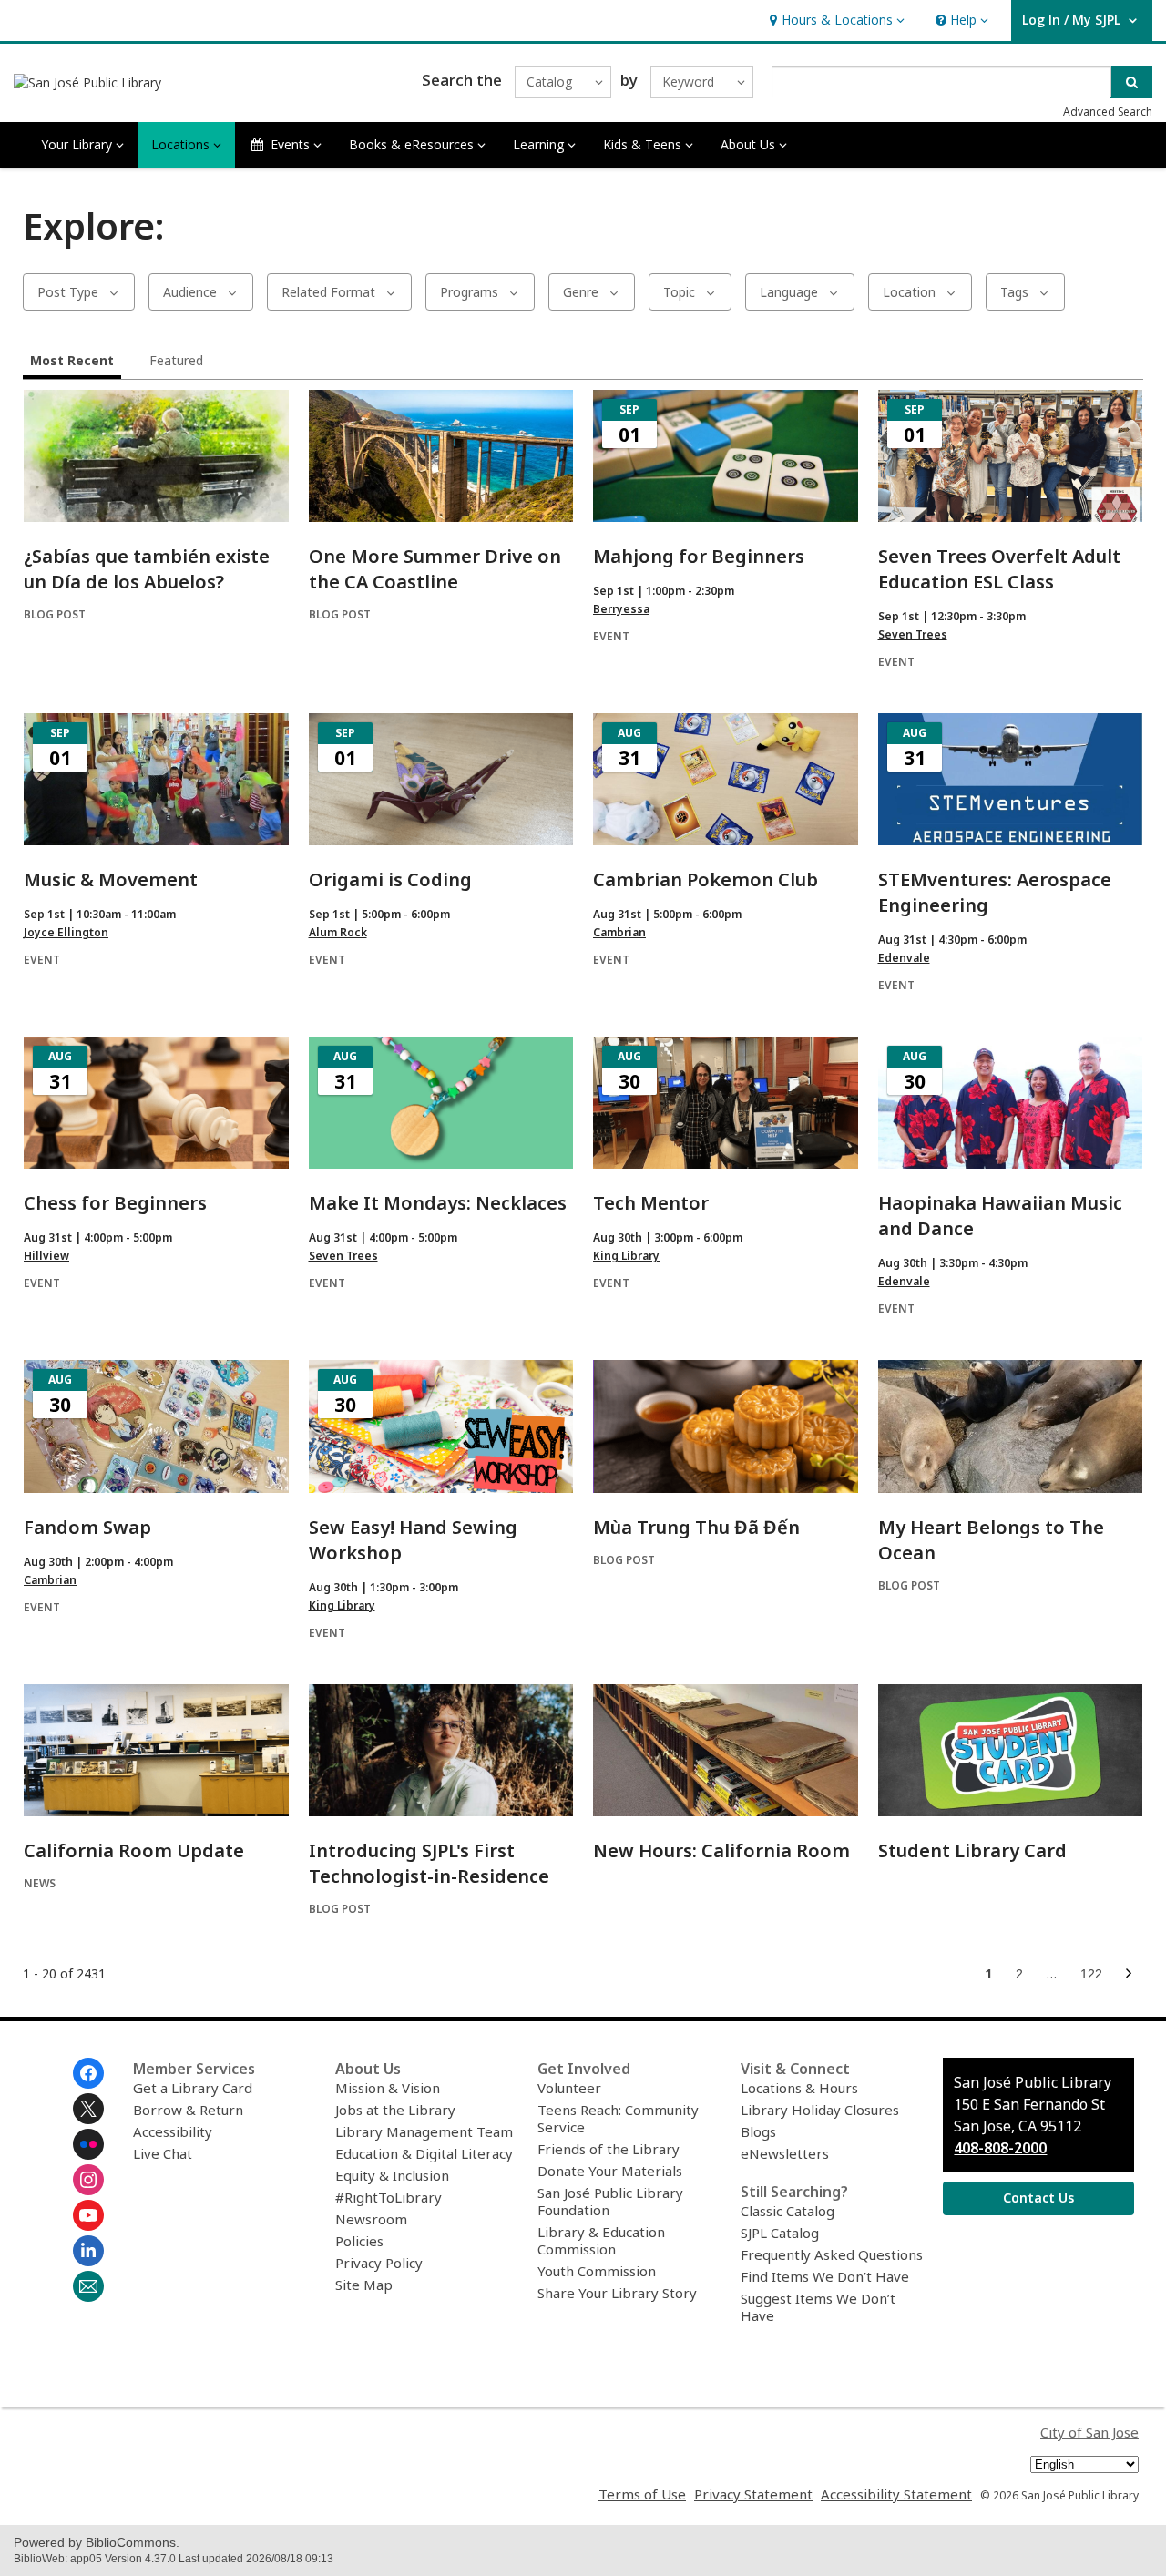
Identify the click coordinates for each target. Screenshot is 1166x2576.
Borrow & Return (188, 2110)
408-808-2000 (1000, 2148)
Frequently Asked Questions (832, 2254)
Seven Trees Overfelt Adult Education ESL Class (999, 569)
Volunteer (569, 2088)
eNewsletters (785, 2153)
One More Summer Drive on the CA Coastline (435, 569)
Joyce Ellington (66, 932)
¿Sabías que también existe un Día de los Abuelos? (147, 569)
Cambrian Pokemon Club (706, 879)
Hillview (46, 1256)
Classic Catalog (788, 2211)
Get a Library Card (193, 2088)
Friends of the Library (609, 2149)
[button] (835, 20)
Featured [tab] (176, 360)
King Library (626, 1256)
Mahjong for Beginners (699, 556)
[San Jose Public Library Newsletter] (88, 2286)
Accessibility (173, 2131)
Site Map (364, 2285)
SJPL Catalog (780, 2233)
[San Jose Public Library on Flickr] (88, 2144)
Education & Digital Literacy (424, 2153)
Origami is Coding (390, 879)
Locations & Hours (799, 2088)
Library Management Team (424, 2131)
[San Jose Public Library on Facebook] (88, 2073)
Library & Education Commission (601, 2240)
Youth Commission (597, 2271)
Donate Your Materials (610, 2171)
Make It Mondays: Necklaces (438, 1203)
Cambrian (619, 932)
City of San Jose (1089, 2432)
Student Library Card (972, 1850)
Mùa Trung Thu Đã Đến (696, 1527)
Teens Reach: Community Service (618, 2118)
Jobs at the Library (395, 2110)
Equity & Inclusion (392, 2175)
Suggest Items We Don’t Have (818, 2307)
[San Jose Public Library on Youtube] (88, 2215)
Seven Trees (913, 634)
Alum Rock (338, 932)
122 (1094, 1977)
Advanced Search (1108, 112)
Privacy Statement (753, 2494)
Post (68, 292)
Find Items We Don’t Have (825, 2276)
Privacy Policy (379, 2263)
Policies (359, 2241)
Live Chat (163, 2153)
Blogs (758, 2131)
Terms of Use (642, 2494)
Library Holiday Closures (820, 2110)
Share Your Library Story (617, 2293)
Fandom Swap (87, 1527)
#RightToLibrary (389, 2197)
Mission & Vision (388, 2088)
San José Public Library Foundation (610, 2201)
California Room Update (134, 1850)
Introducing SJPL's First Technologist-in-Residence (429, 1863)
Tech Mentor (651, 1203)
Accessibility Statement (896, 2494)
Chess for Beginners (115, 1203)
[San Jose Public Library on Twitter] (88, 2109)
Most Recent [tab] (72, 360)
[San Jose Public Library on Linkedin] (88, 2251)
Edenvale (904, 958)
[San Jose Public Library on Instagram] (88, 2180)
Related (328, 292)
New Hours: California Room (721, 1850)
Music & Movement (111, 879)
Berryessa (621, 609)
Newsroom (371, 2219)
